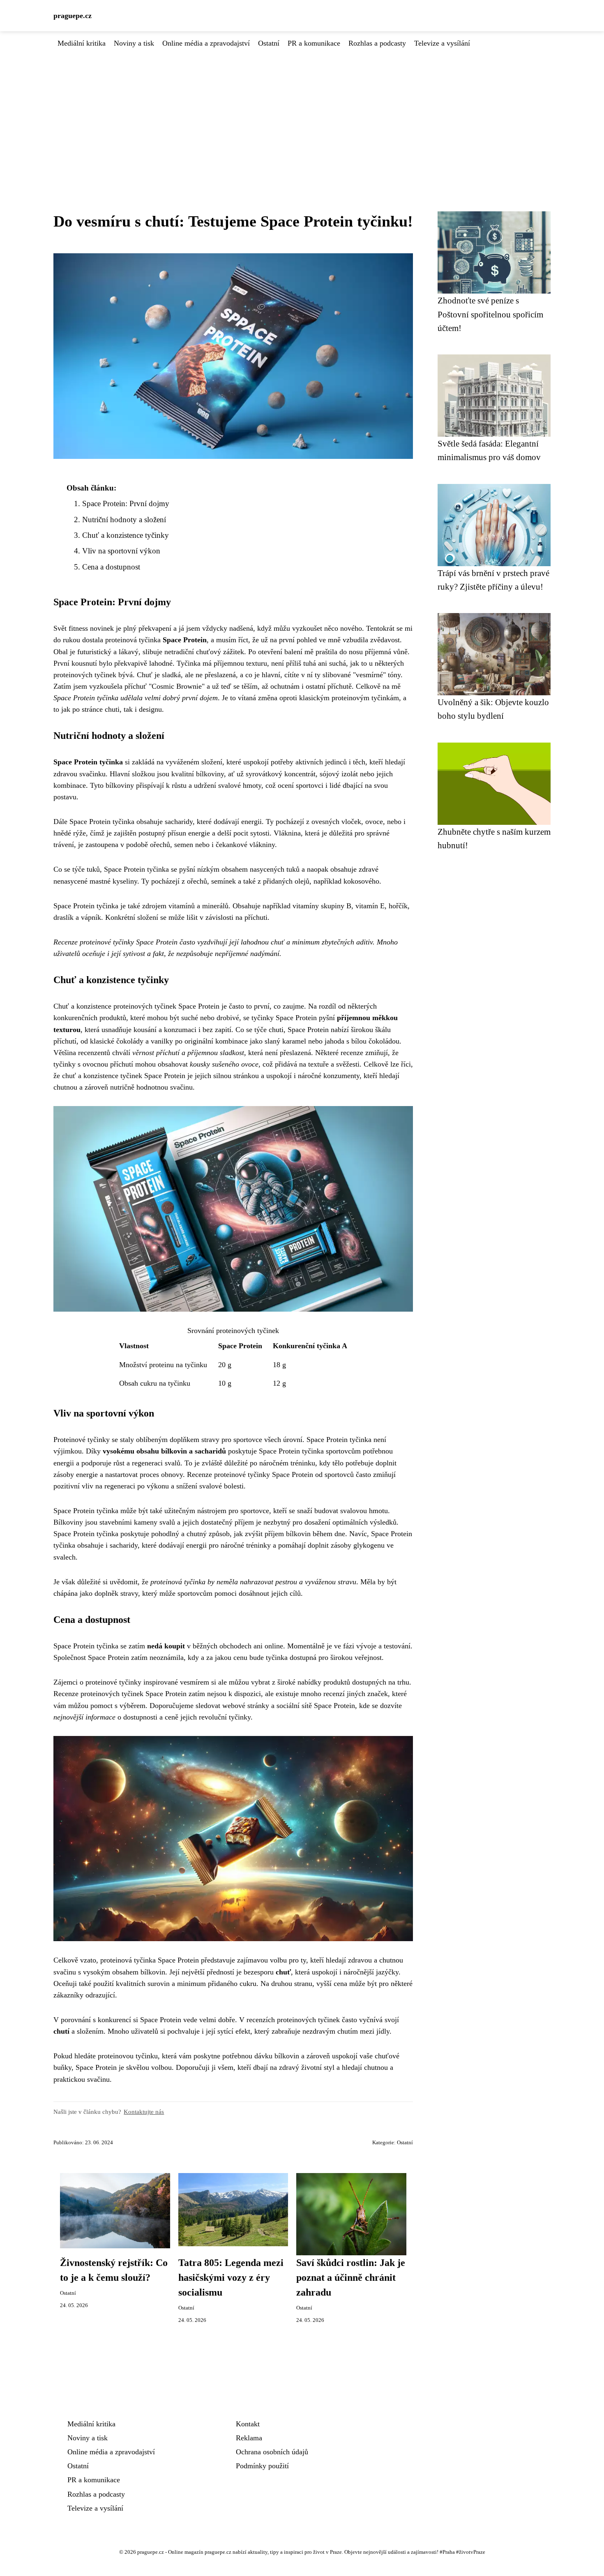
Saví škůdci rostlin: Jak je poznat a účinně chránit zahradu (351, 2277)
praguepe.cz (73, 16)
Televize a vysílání (442, 43)
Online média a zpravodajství (206, 43)
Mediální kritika (82, 43)
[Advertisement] (302, 111)
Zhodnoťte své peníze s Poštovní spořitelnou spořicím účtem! (490, 314)
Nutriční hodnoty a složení (124, 520)
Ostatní (269, 43)
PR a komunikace (314, 43)
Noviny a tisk (134, 43)
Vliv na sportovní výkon (121, 551)
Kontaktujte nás (144, 2112)
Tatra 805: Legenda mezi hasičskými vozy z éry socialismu (231, 2277)
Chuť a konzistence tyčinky (126, 535)
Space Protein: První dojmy (126, 503)
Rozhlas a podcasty (377, 43)
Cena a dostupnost (111, 567)
